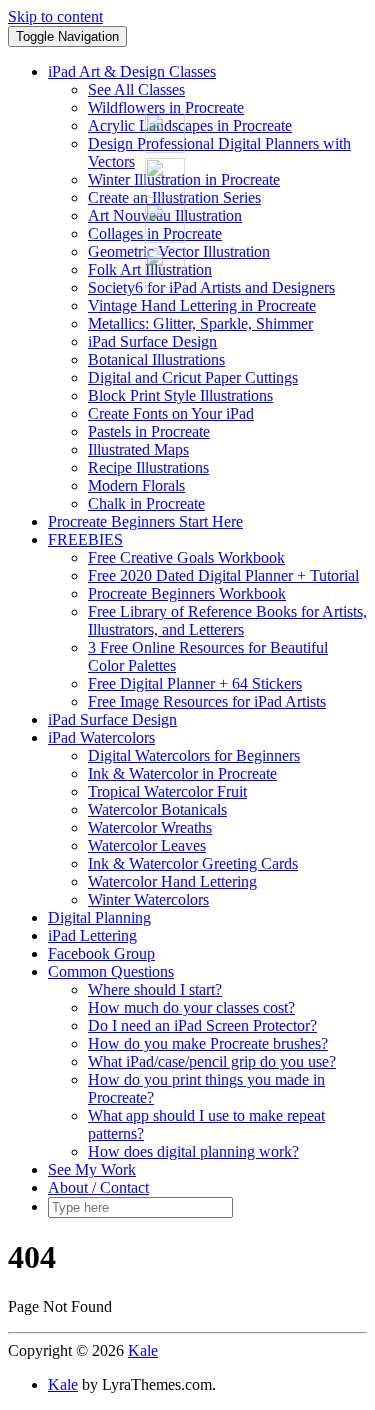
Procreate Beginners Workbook (187, 593)
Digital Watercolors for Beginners (194, 755)
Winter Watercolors (148, 899)
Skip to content (55, 16)
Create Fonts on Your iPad (171, 413)
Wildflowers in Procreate (166, 107)
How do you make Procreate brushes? (208, 1043)
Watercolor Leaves (147, 845)
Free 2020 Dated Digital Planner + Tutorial (223, 575)
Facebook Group (101, 953)
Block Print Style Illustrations (180, 395)
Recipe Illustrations (148, 467)
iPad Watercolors (101, 737)
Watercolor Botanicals (157, 809)
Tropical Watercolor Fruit (167, 791)
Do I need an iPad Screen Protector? (202, 1025)
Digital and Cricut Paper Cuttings (193, 377)
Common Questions (111, 971)
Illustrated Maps (138, 449)
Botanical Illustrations (156, 359)
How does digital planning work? (193, 1151)
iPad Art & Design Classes (132, 71)
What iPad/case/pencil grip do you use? (212, 1061)
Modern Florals (136, 485)
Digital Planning (99, 917)
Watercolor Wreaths (150, 827)
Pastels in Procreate (149, 431)
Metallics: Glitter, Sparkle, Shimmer (200, 323)
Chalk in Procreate (146, 503)
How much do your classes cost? (191, 1007)
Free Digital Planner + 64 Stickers (195, 683)
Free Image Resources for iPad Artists (207, 701)
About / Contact (98, 1187)
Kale (143, 1350)
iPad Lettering (92, 935)
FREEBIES (85, 539)
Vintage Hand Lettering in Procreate (202, 305)
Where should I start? (155, 989)
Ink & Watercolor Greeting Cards (193, 863)
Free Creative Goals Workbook (186, 557)
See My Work (92, 1169)
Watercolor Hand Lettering (172, 881)
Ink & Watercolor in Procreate (182, 773)
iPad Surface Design (152, 341)
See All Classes (136, 89)
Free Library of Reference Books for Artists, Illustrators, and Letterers (227, 620)
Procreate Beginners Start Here (145, 521)
